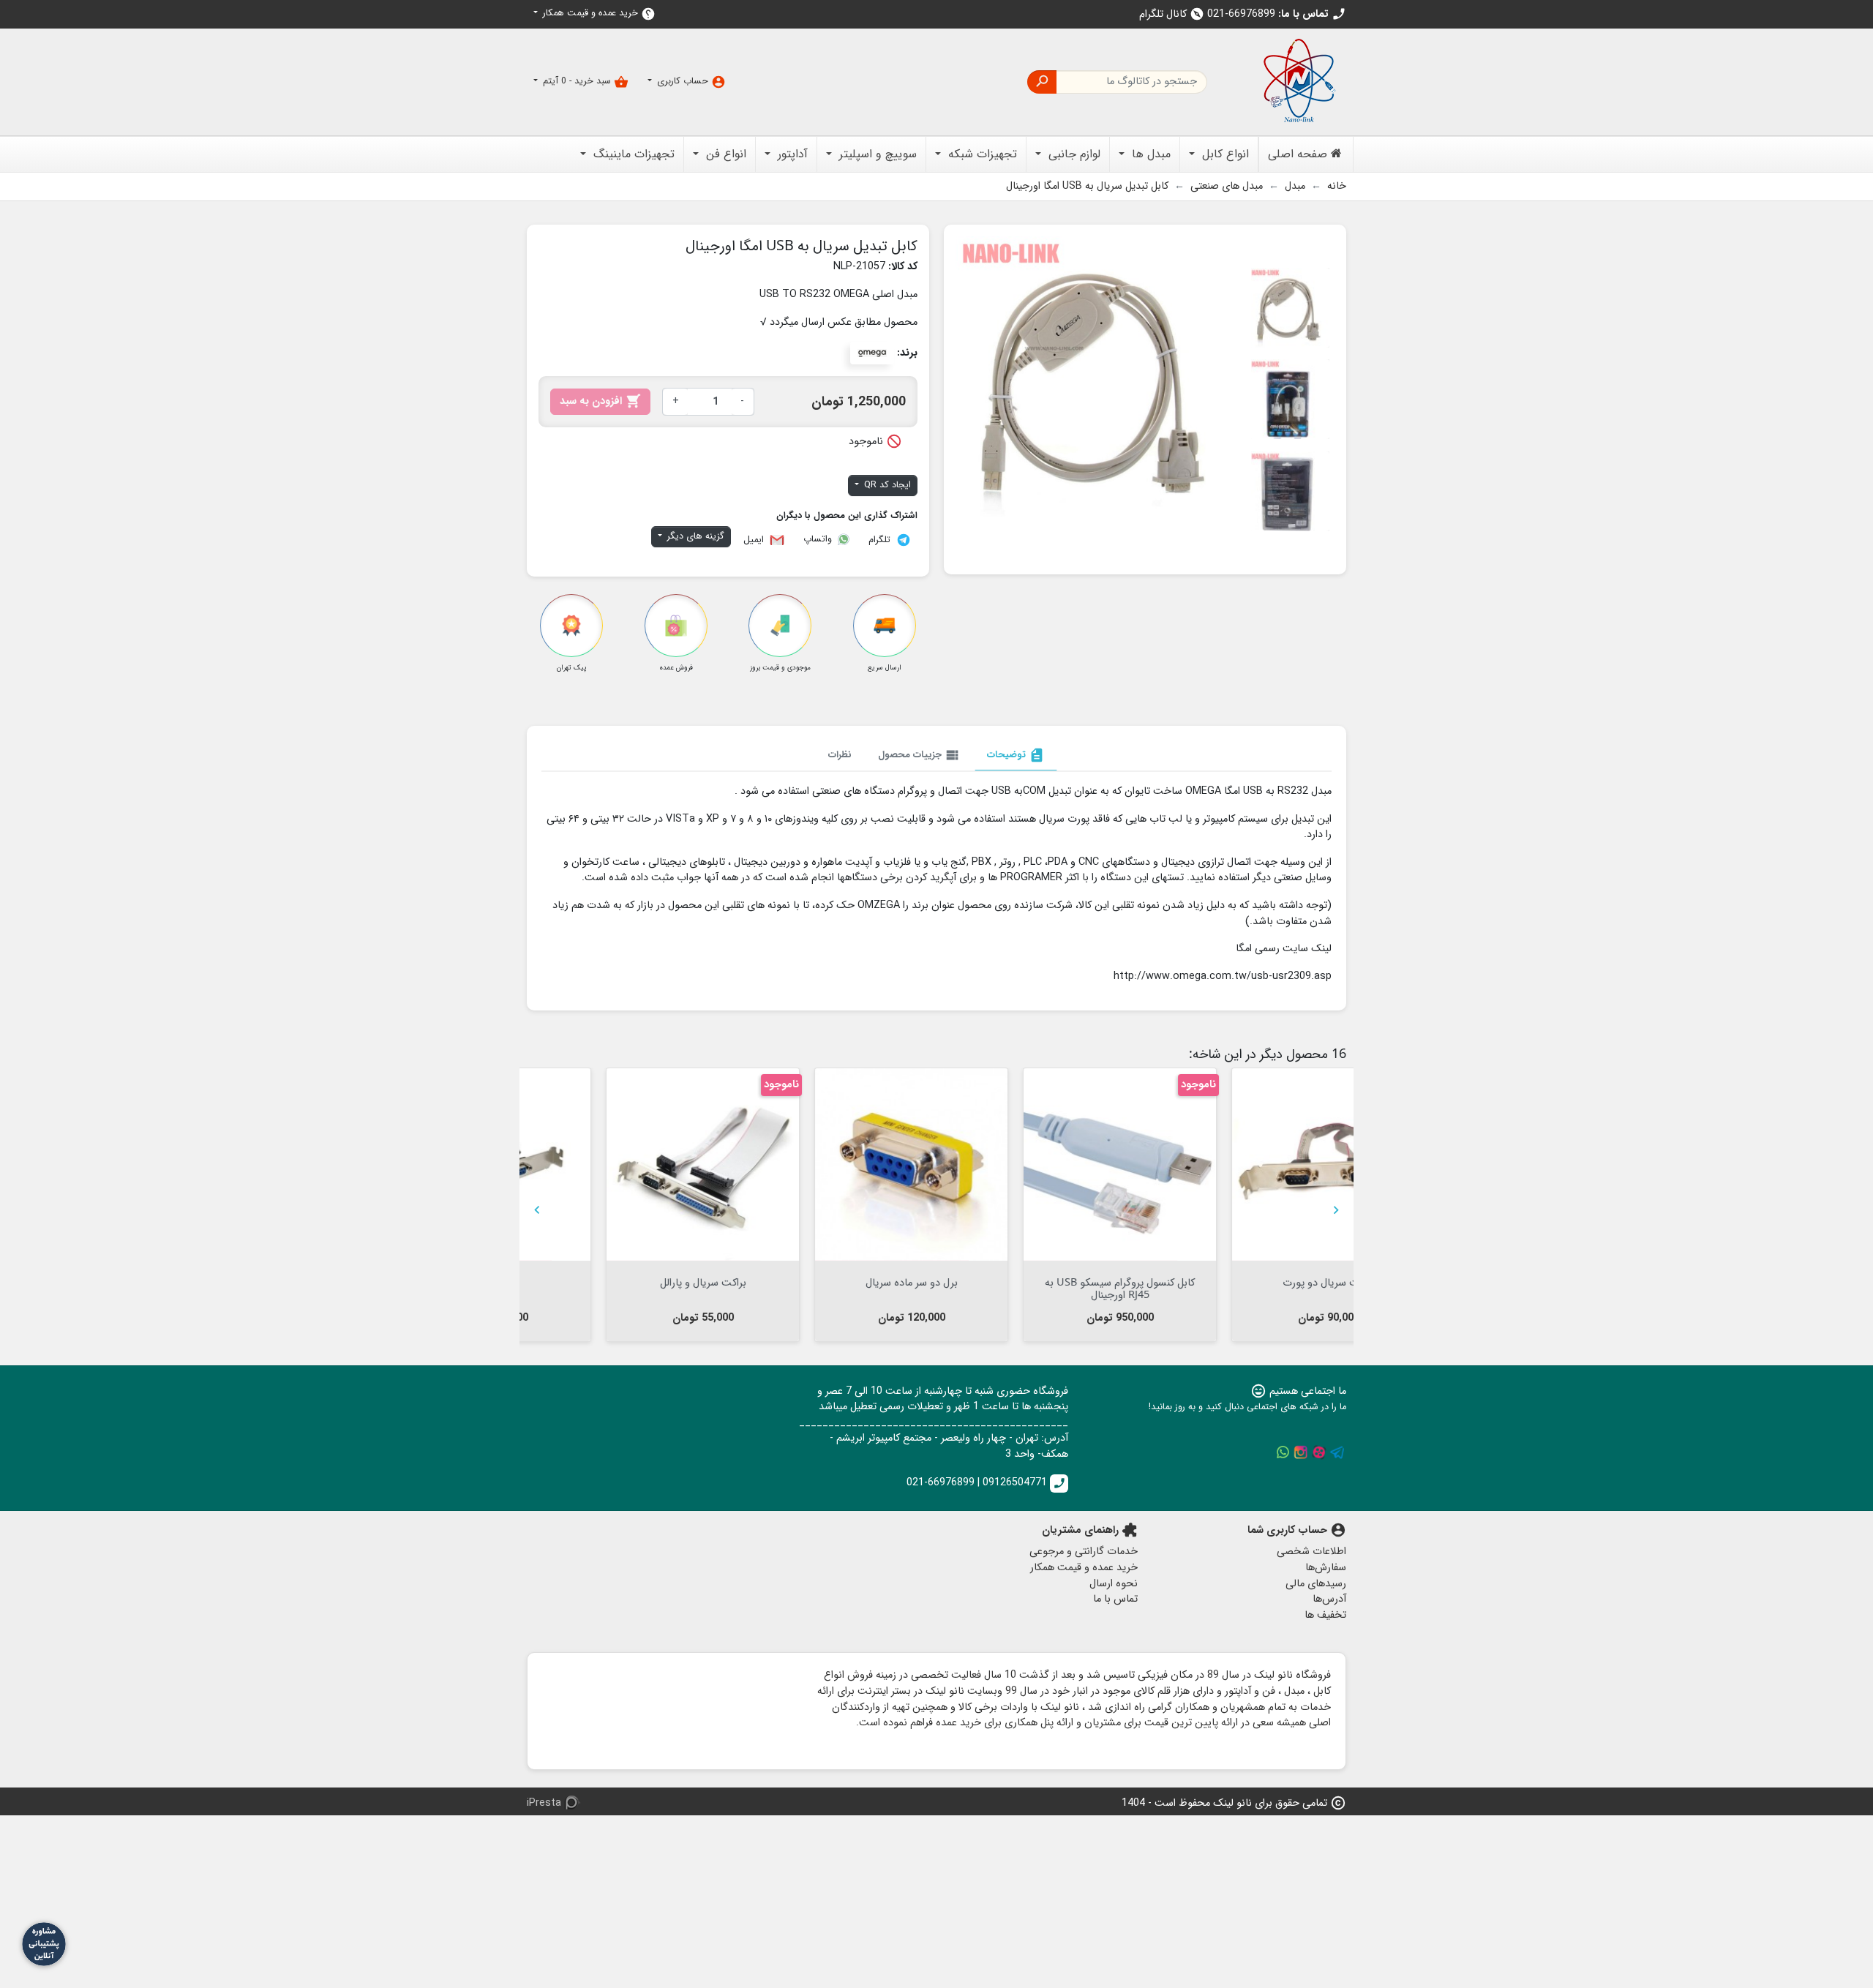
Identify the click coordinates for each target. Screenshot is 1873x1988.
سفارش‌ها (1326, 1568)
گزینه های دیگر (694, 536)
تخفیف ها (1325, 1615)
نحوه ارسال (1114, 1584)
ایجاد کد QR (886, 485)
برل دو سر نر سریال (624, 1282)
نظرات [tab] (840, 755)
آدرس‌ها (1329, 1599)
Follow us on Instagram (1301, 1452)
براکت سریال (832, 1282)
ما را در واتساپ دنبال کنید (1283, 1452)
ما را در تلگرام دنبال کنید (1337, 1452)
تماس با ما (1115, 1599)
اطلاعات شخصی (1311, 1552)
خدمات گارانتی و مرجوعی (1084, 1552)
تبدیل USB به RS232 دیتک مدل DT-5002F (1041, 1288)
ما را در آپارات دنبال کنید (1319, 1452)
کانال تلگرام (1172, 14)
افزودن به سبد (600, 401)
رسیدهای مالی (1316, 1584)
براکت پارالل (1250, 1282)
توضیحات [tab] (1016, 755)
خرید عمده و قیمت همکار (598, 14)
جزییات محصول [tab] (919, 755)
